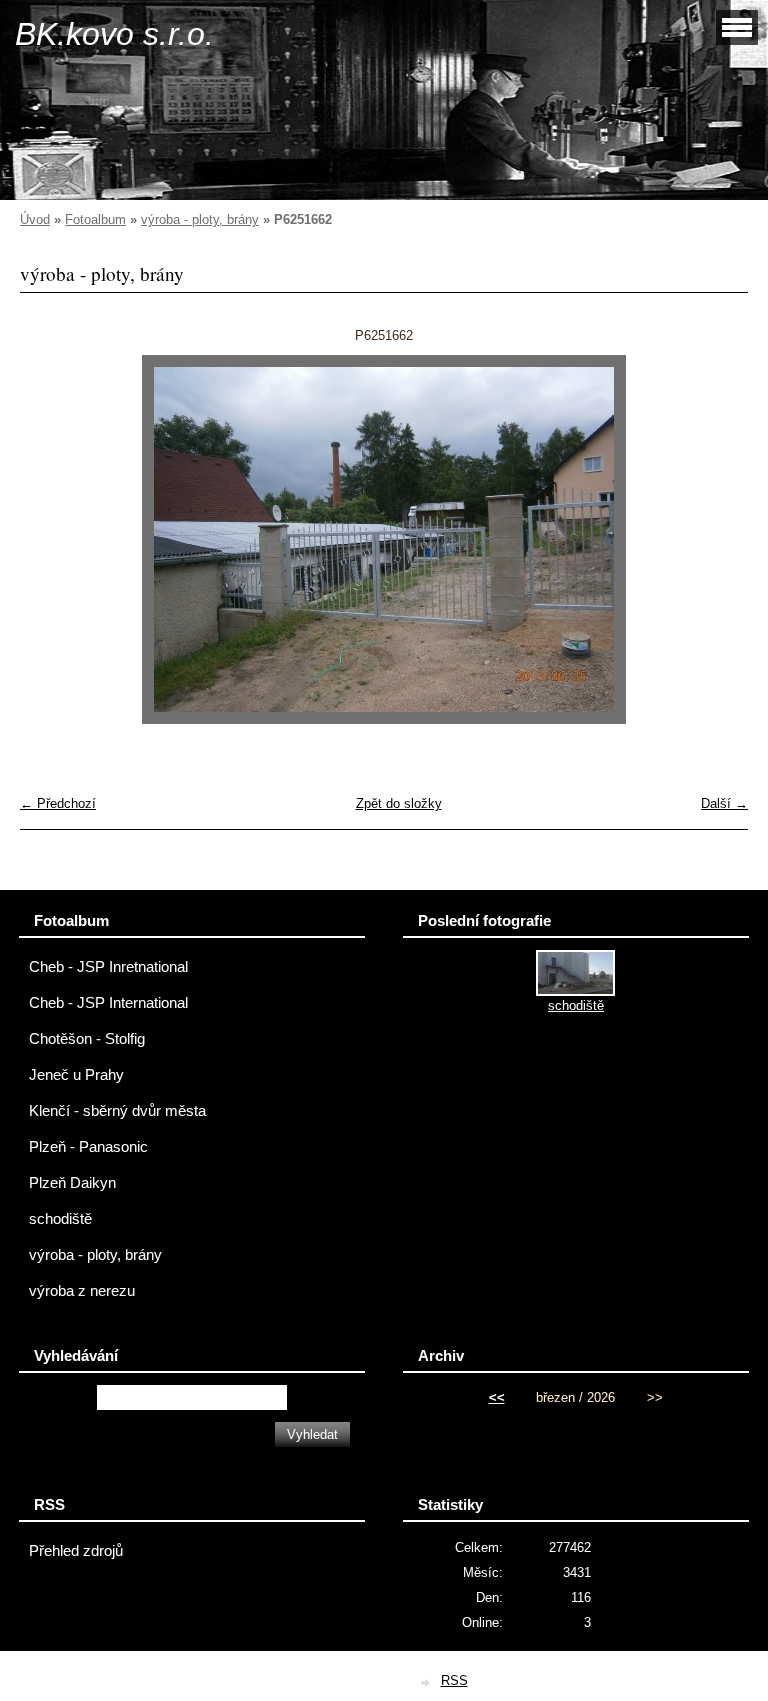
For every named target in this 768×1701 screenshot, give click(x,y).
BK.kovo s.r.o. (114, 34)
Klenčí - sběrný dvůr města (117, 1111)
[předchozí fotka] (52, 539)
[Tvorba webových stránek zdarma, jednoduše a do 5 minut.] (427, 1682)
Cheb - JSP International (108, 1003)
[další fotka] (715, 539)
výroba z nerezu (82, 1291)
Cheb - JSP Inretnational (108, 967)
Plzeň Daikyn (72, 1183)
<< (497, 1397)
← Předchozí (58, 803)
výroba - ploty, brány (200, 219)
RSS (454, 1680)
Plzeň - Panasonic (88, 1147)
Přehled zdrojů (76, 1551)
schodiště (60, 1219)
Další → (724, 803)
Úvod (35, 219)
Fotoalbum (95, 219)
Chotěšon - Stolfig (87, 1039)
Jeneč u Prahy (76, 1075)
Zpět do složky (399, 803)
